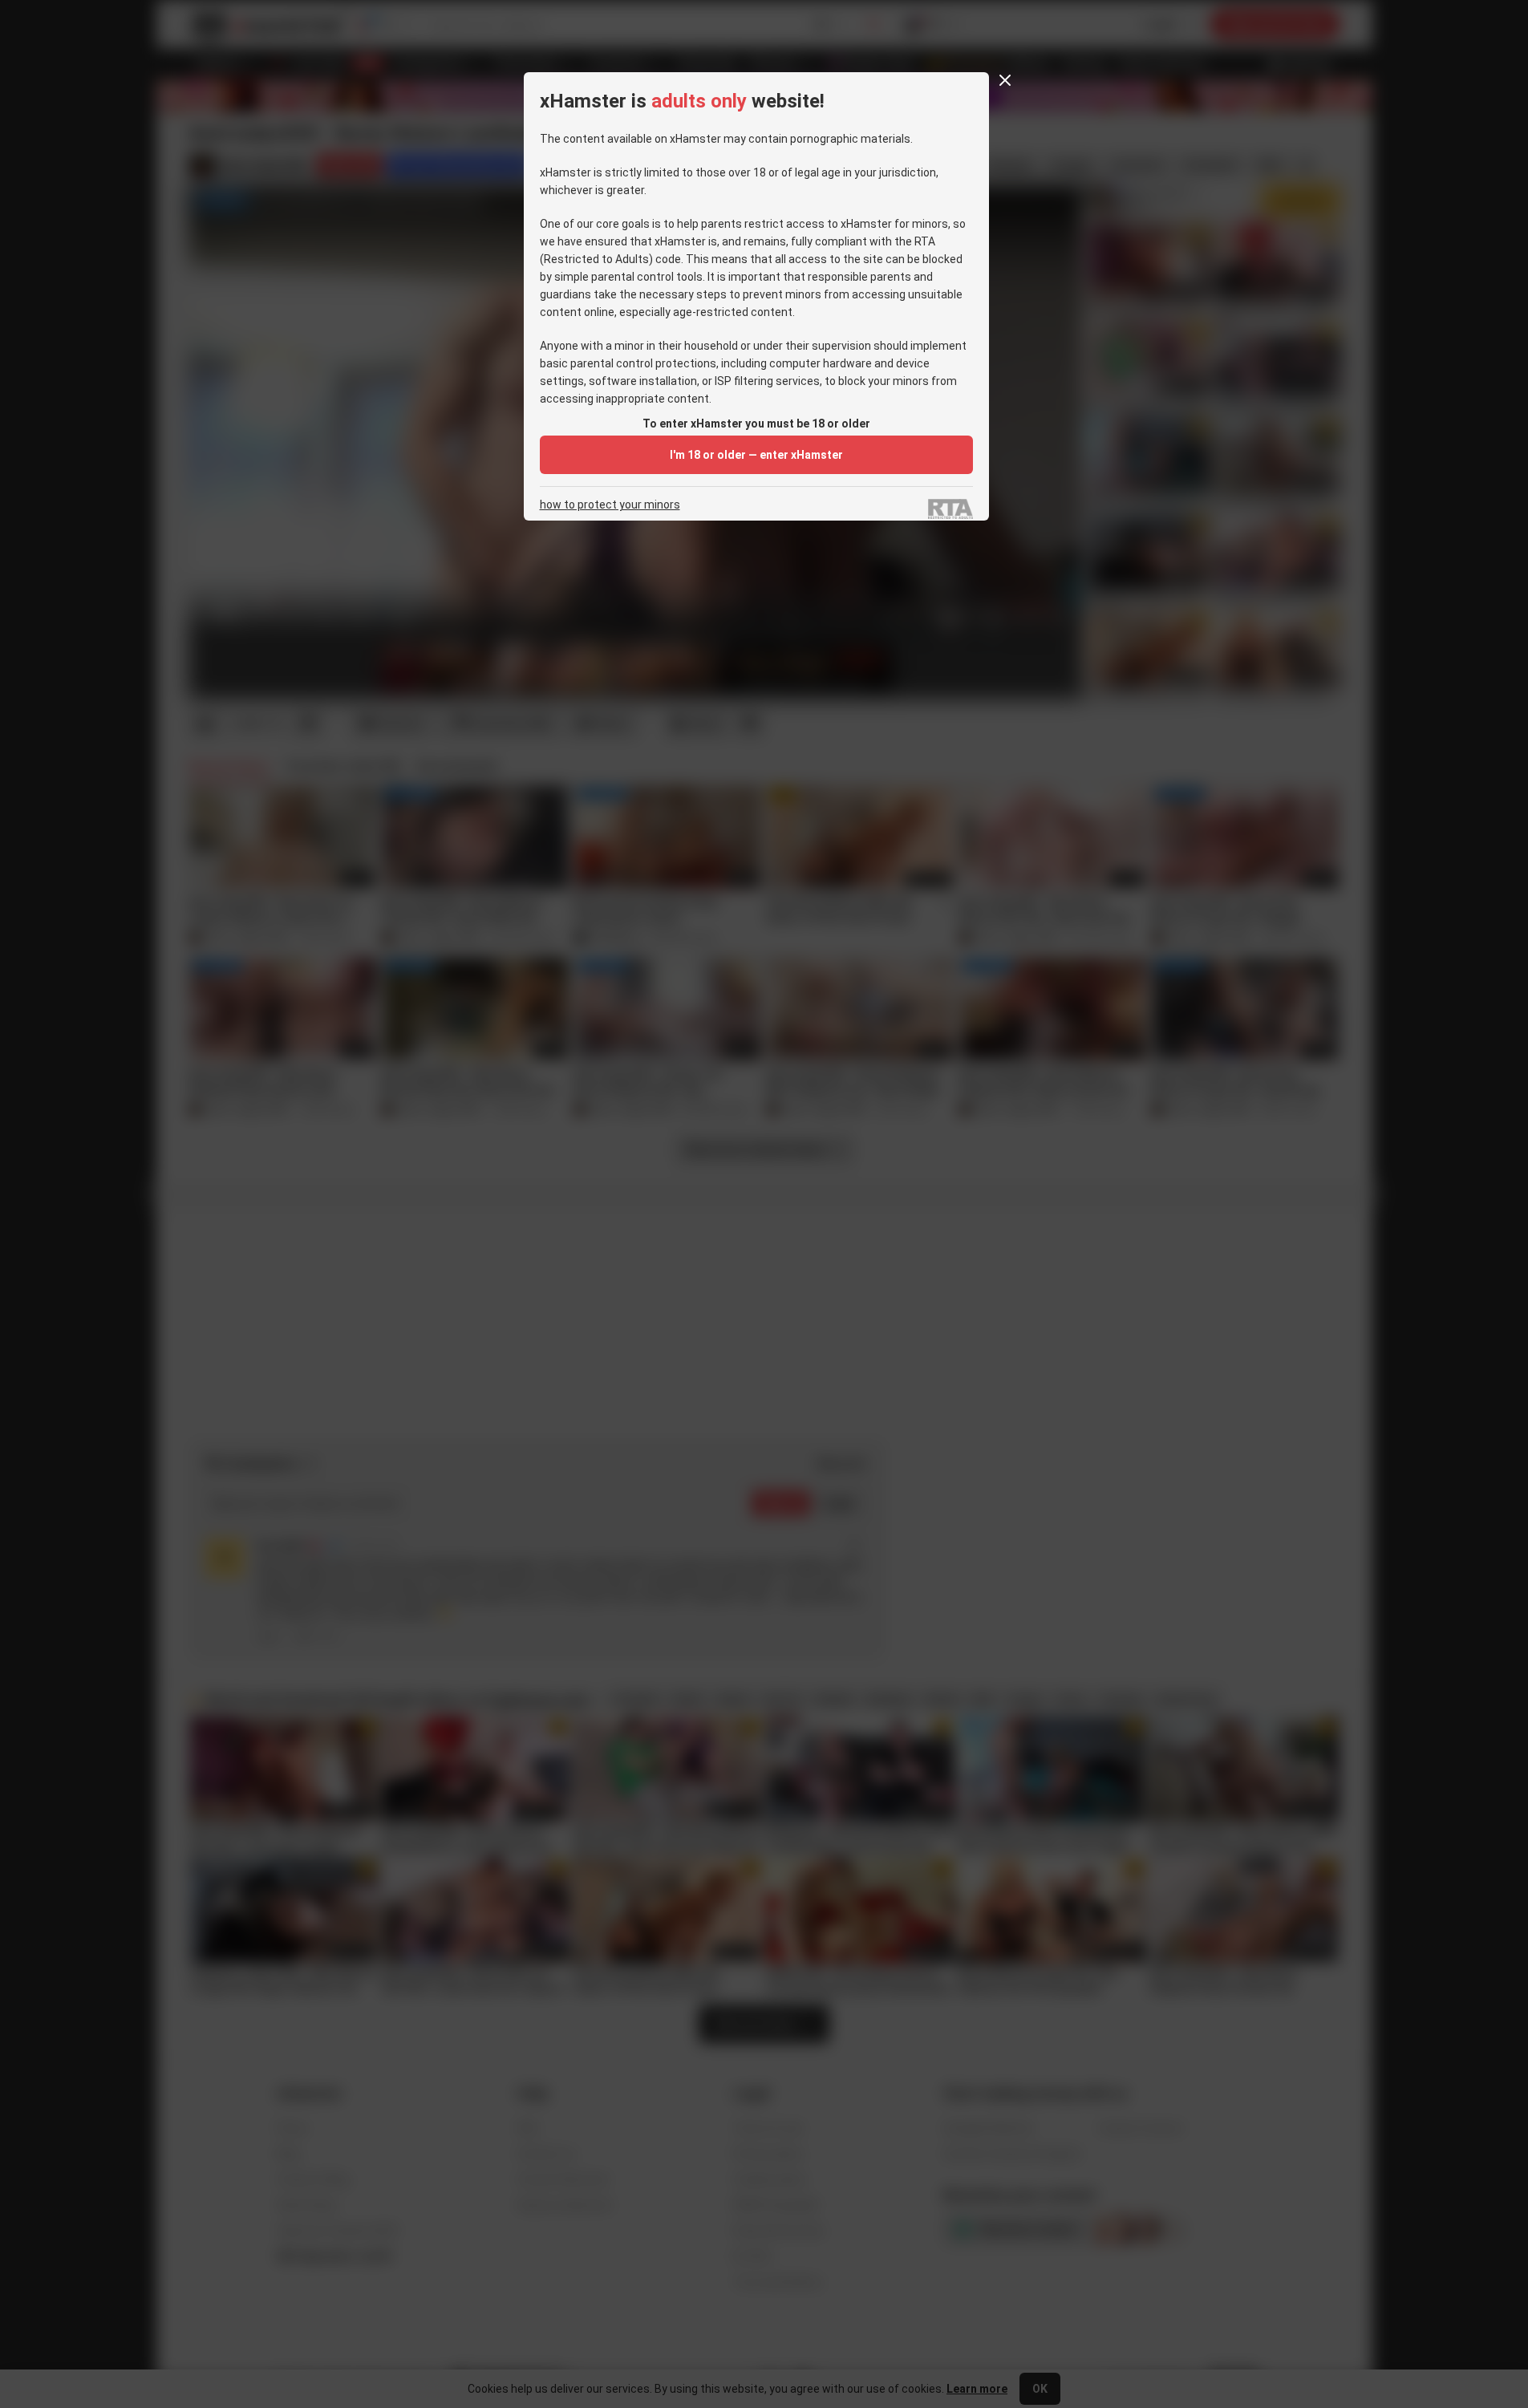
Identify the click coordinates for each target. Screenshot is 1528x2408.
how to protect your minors (610, 505)
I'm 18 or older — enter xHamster (756, 455)
